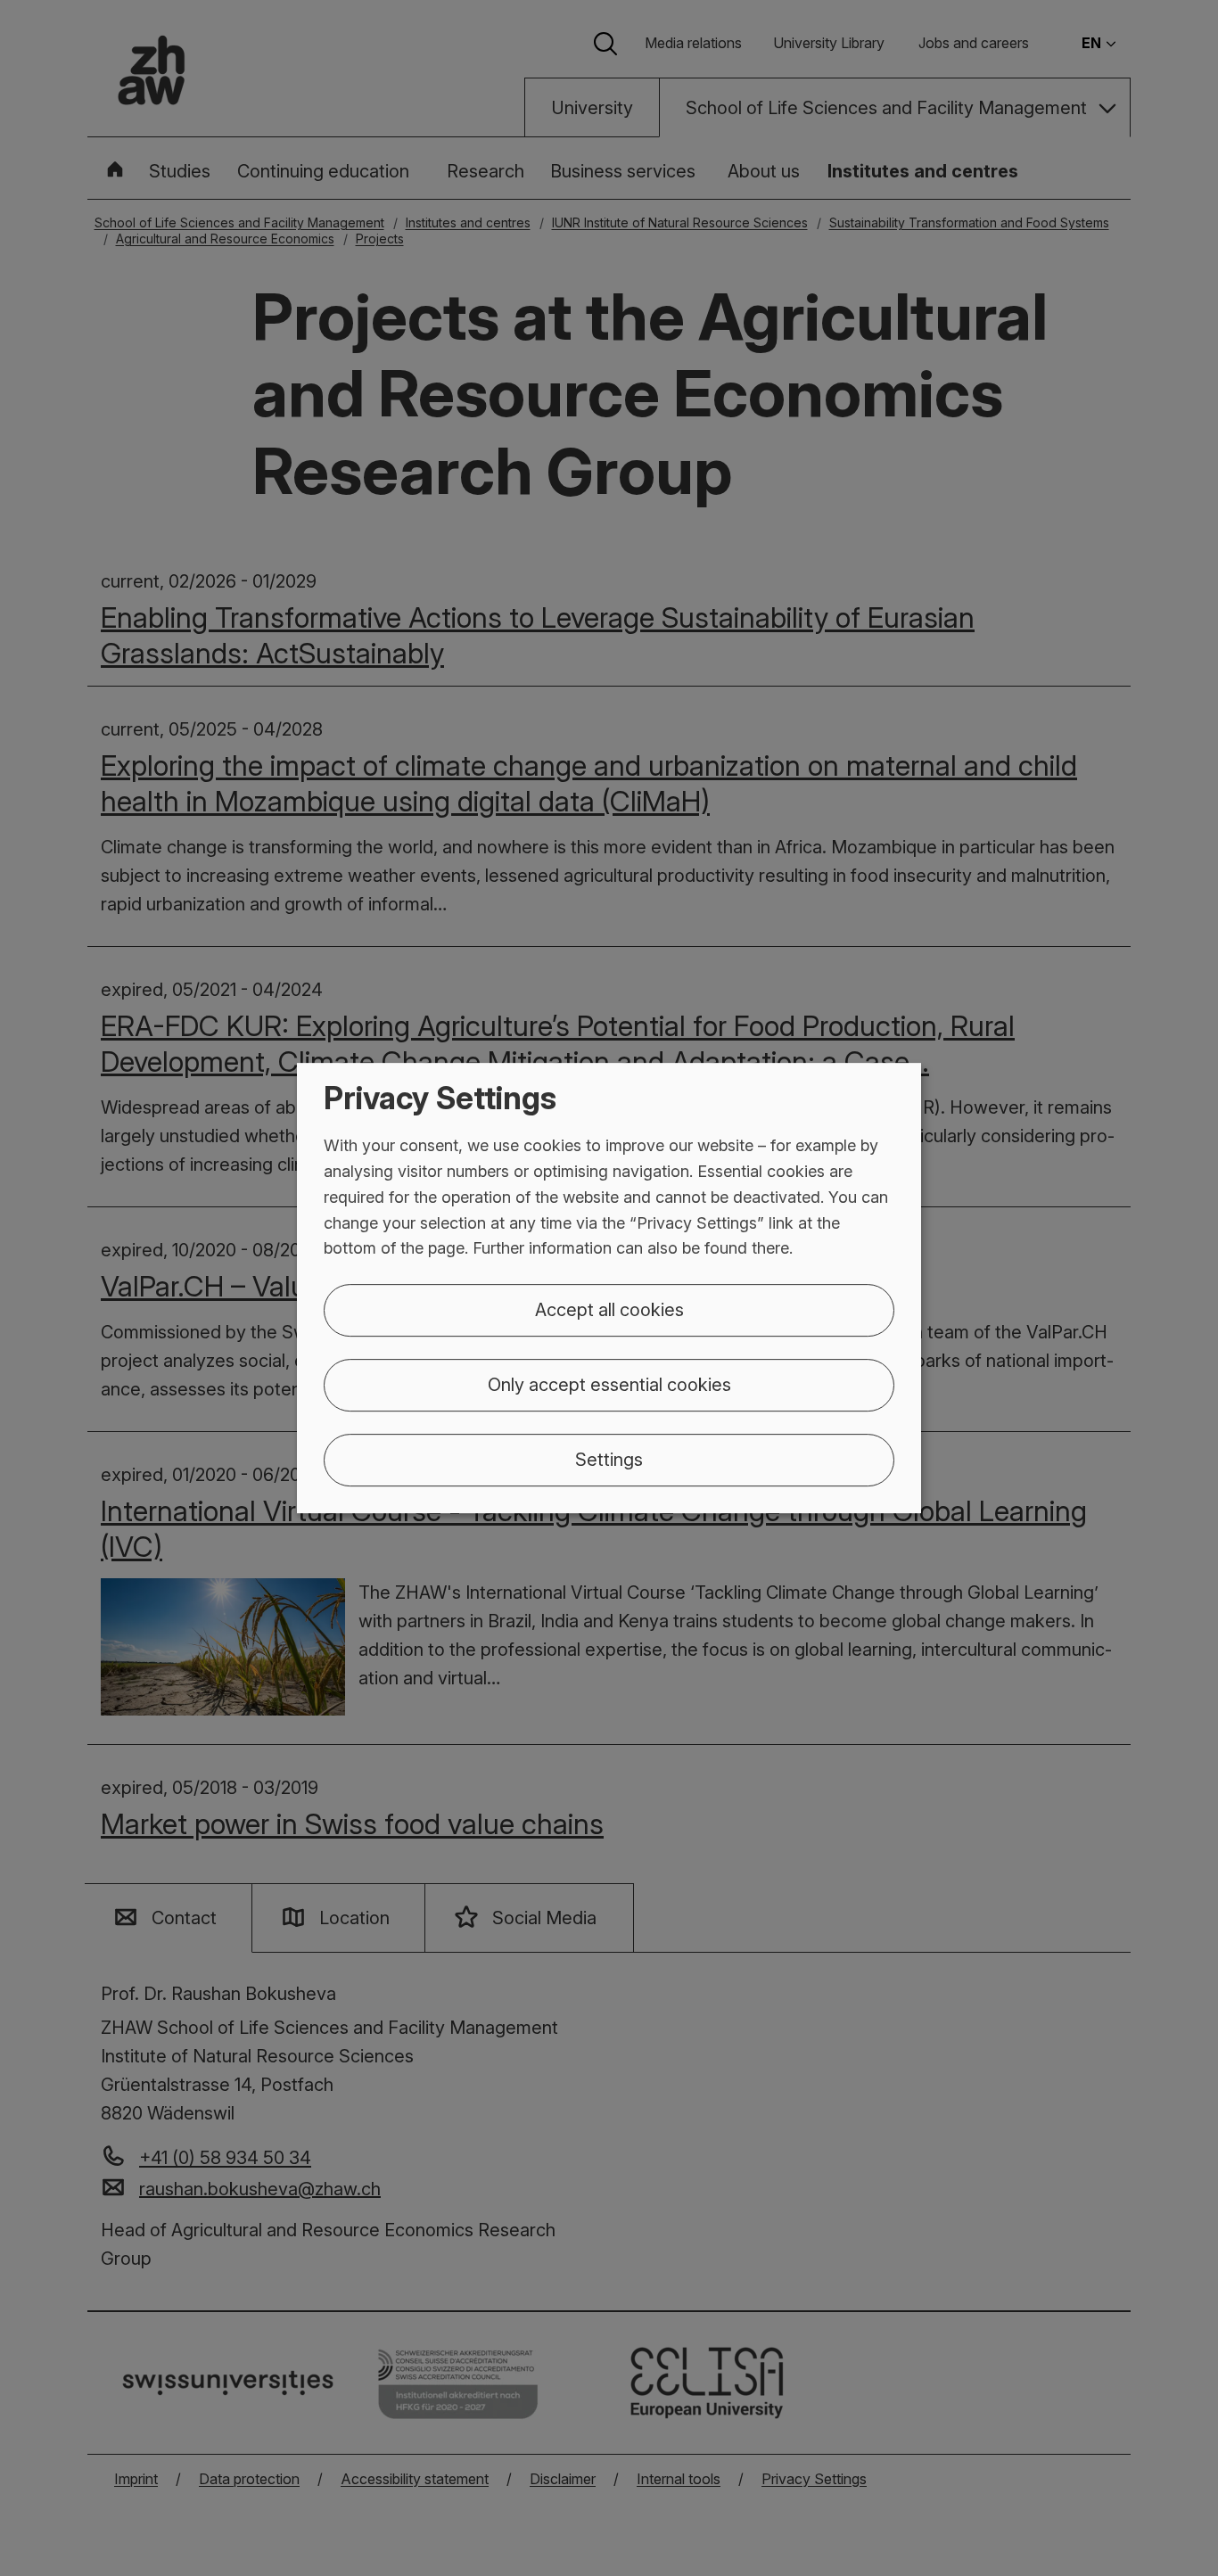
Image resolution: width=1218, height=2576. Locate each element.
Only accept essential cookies (609, 1385)
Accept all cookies (609, 1310)
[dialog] (609, 1288)
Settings (609, 1460)
